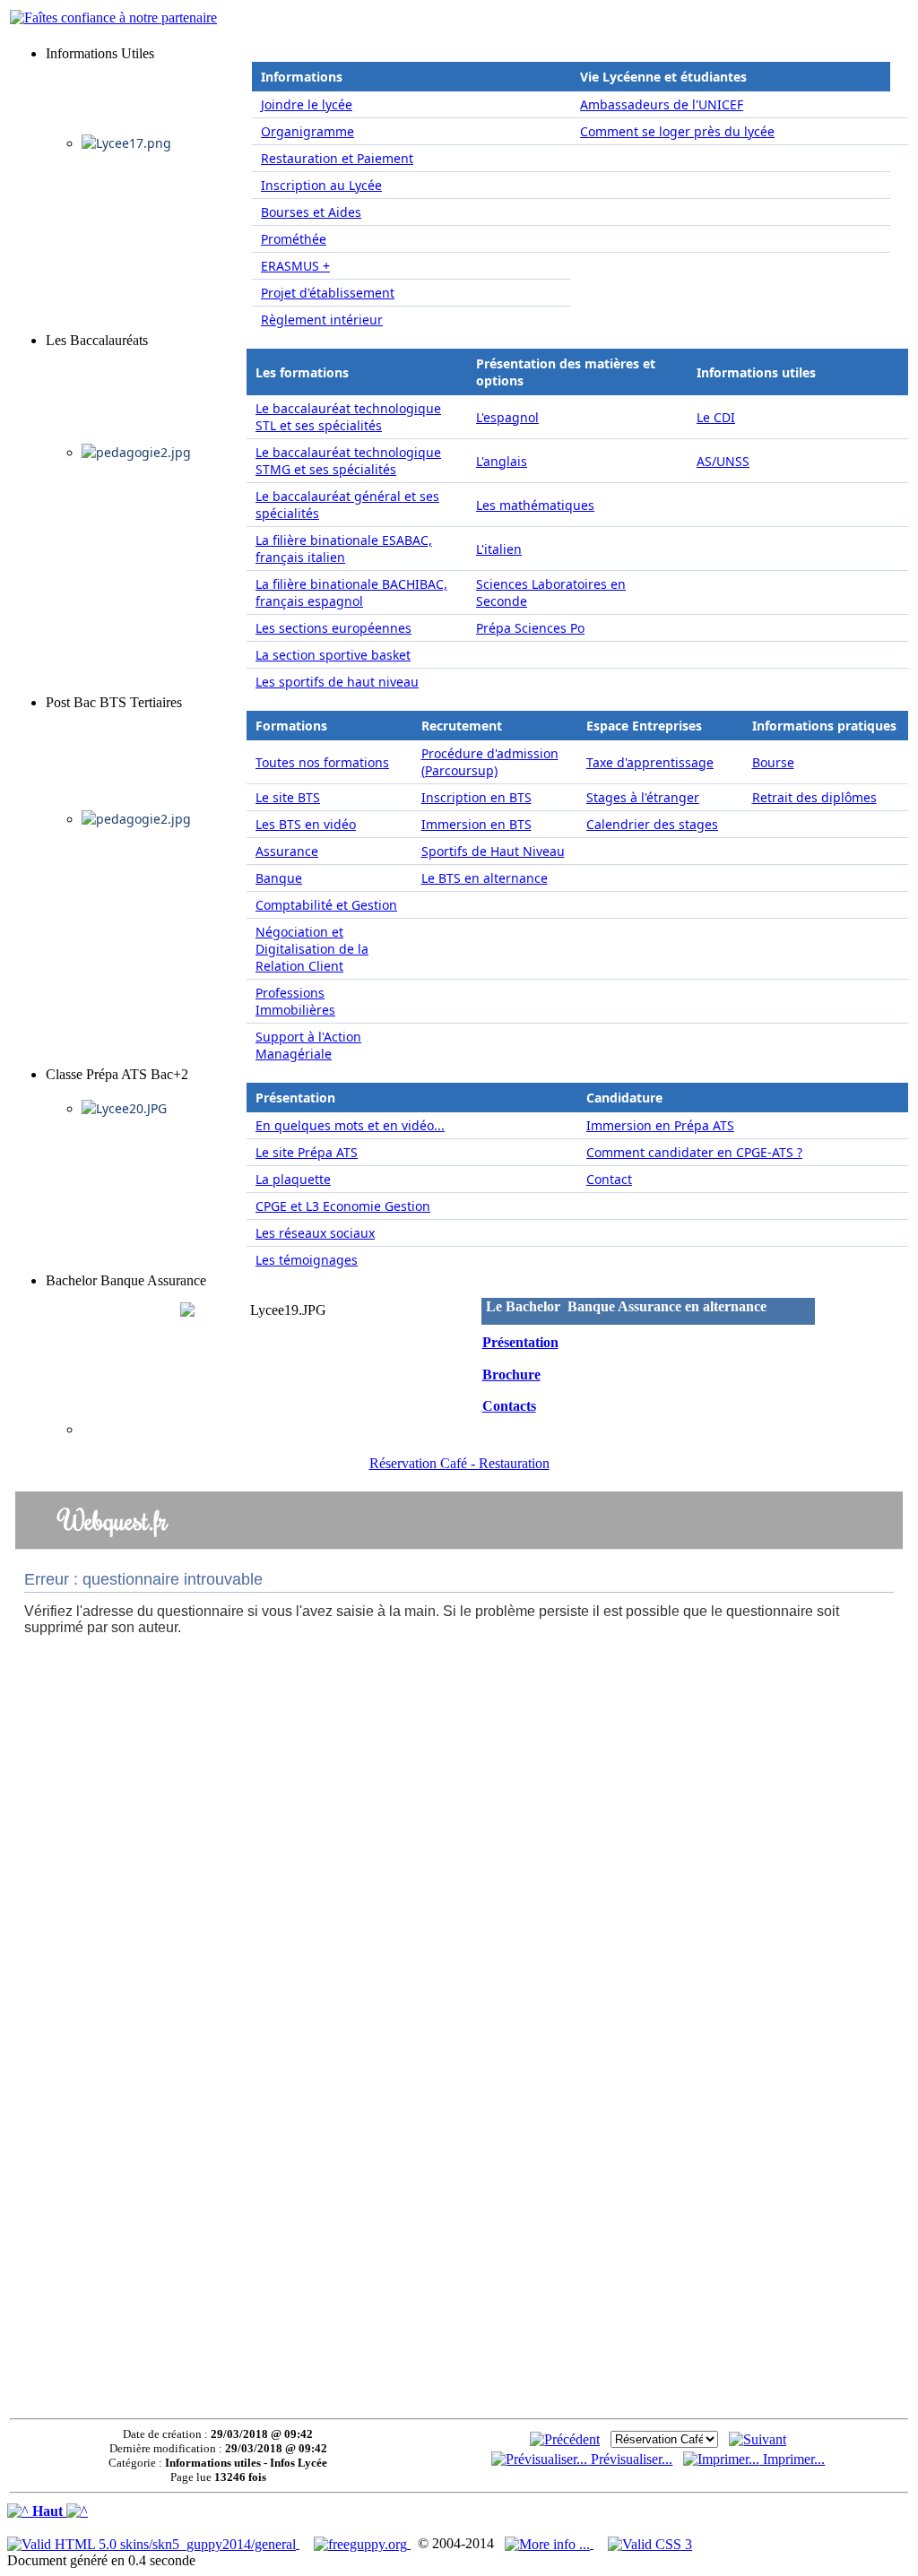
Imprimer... (792, 2459)
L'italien (499, 549)
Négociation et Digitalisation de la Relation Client (312, 949)
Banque (279, 878)
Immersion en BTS (476, 824)
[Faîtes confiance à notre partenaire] (113, 17)
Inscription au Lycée (321, 185)
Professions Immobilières (295, 1001)
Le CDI (716, 417)
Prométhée (294, 239)
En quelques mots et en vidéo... (350, 1125)
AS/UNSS (723, 461)
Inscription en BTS (476, 797)
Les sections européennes (333, 628)
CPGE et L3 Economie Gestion (343, 1206)
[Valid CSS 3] (650, 2543)
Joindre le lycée (307, 104)
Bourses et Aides (311, 212)
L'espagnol (507, 417)
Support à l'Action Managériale (308, 1045)
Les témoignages (307, 1260)
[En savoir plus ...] (549, 2543)
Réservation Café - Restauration (459, 1463)
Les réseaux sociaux (315, 1233)
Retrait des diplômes (814, 797)
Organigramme (307, 131)
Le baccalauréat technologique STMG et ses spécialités (348, 461)
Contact (609, 1179)
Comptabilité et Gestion (326, 905)
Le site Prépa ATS (307, 1152)
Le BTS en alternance (485, 878)
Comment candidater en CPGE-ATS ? (694, 1152)
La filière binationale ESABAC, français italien (344, 549)
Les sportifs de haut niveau (337, 682)
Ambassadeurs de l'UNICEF (662, 104)
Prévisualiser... (630, 2459)
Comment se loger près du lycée (677, 131)
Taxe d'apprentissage (650, 762)
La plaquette (293, 1179)
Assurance (287, 851)
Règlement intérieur (322, 320)
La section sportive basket (333, 655)
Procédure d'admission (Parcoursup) (490, 762)
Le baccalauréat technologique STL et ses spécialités (348, 417)
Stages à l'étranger (643, 797)
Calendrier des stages (652, 824)
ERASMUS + (295, 266)
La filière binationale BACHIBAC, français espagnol (351, 592)
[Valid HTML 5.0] (153, 2543)
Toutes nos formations (322, 762)
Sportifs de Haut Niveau (493, 851)
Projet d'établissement (328, 293)
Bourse (773, 762)
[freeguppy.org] (362, 2543)
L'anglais (502, 461)
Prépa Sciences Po (530, 628)
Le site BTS (288, 797)
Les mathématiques (535, 505)
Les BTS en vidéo (306, 824)
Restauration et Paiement (337, 158)
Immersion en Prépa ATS (660, 1125)
